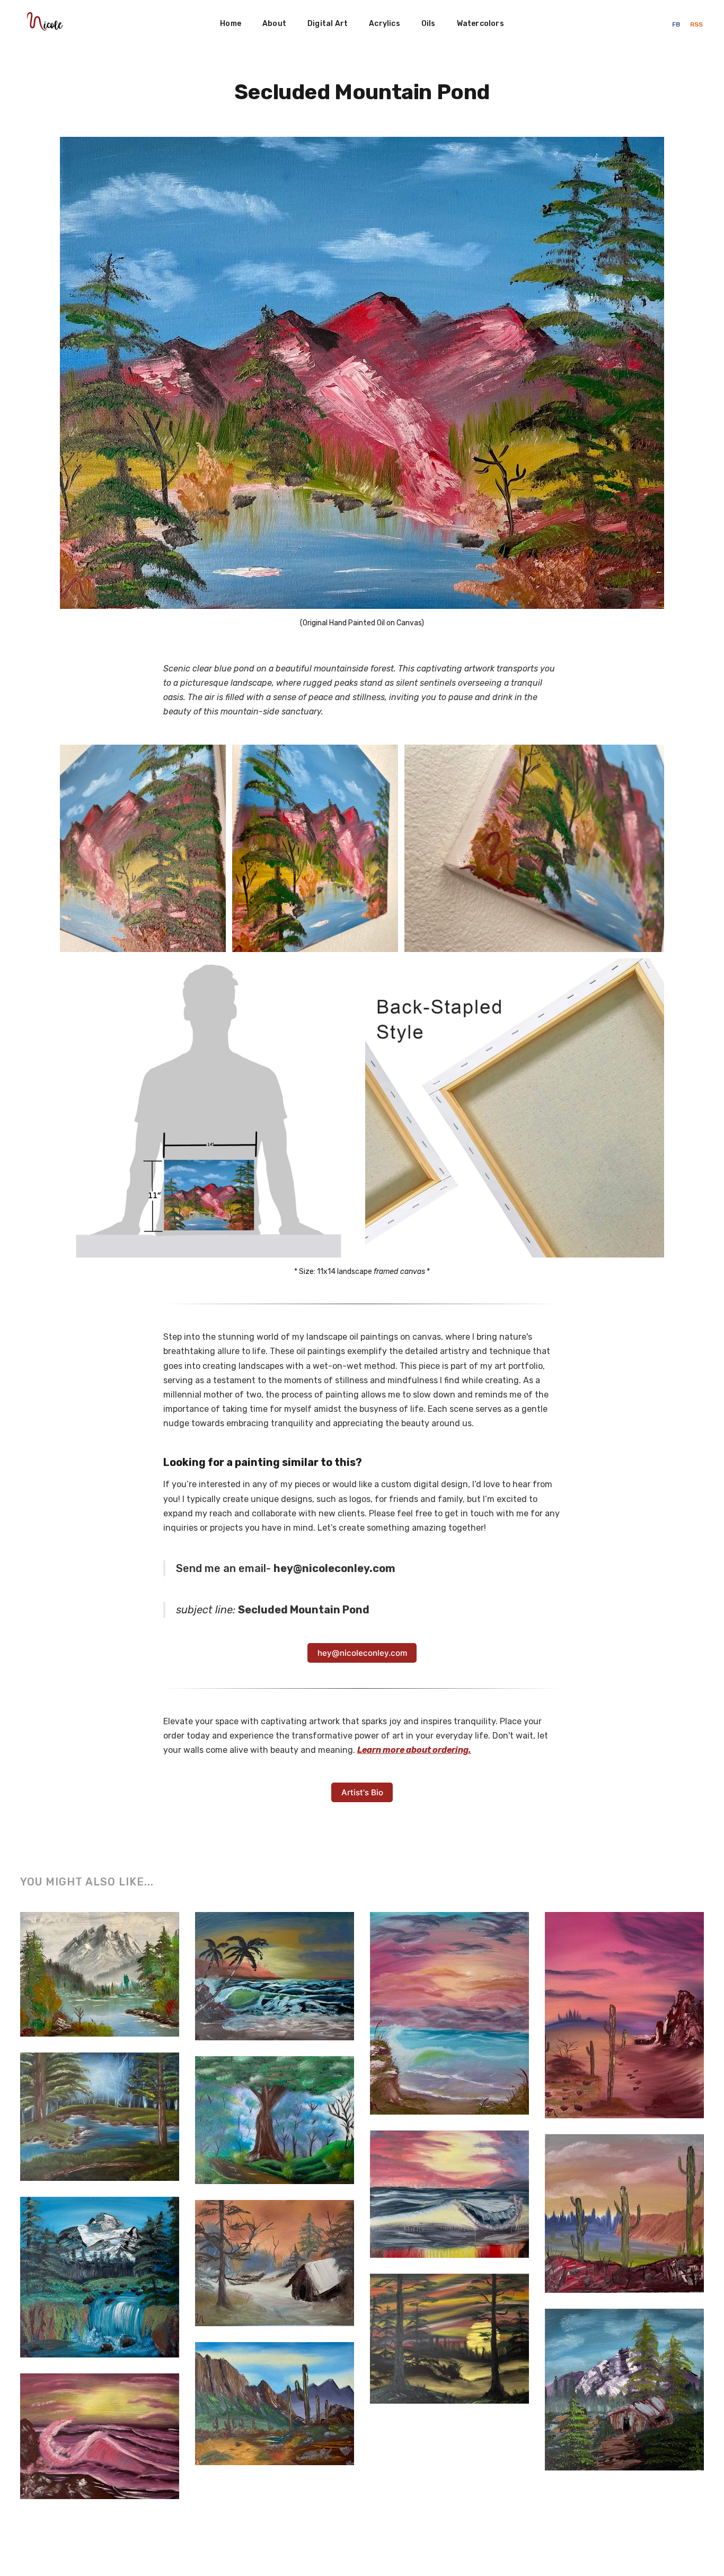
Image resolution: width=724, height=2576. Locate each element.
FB (677, 24)
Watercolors (480, 24)
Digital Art (328, 24)
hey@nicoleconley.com (362, 1653)
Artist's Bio (362, 1792)
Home (231, 24)
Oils (429, 24)
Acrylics (385, 24)
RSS (696, 24)
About (274, 24)
